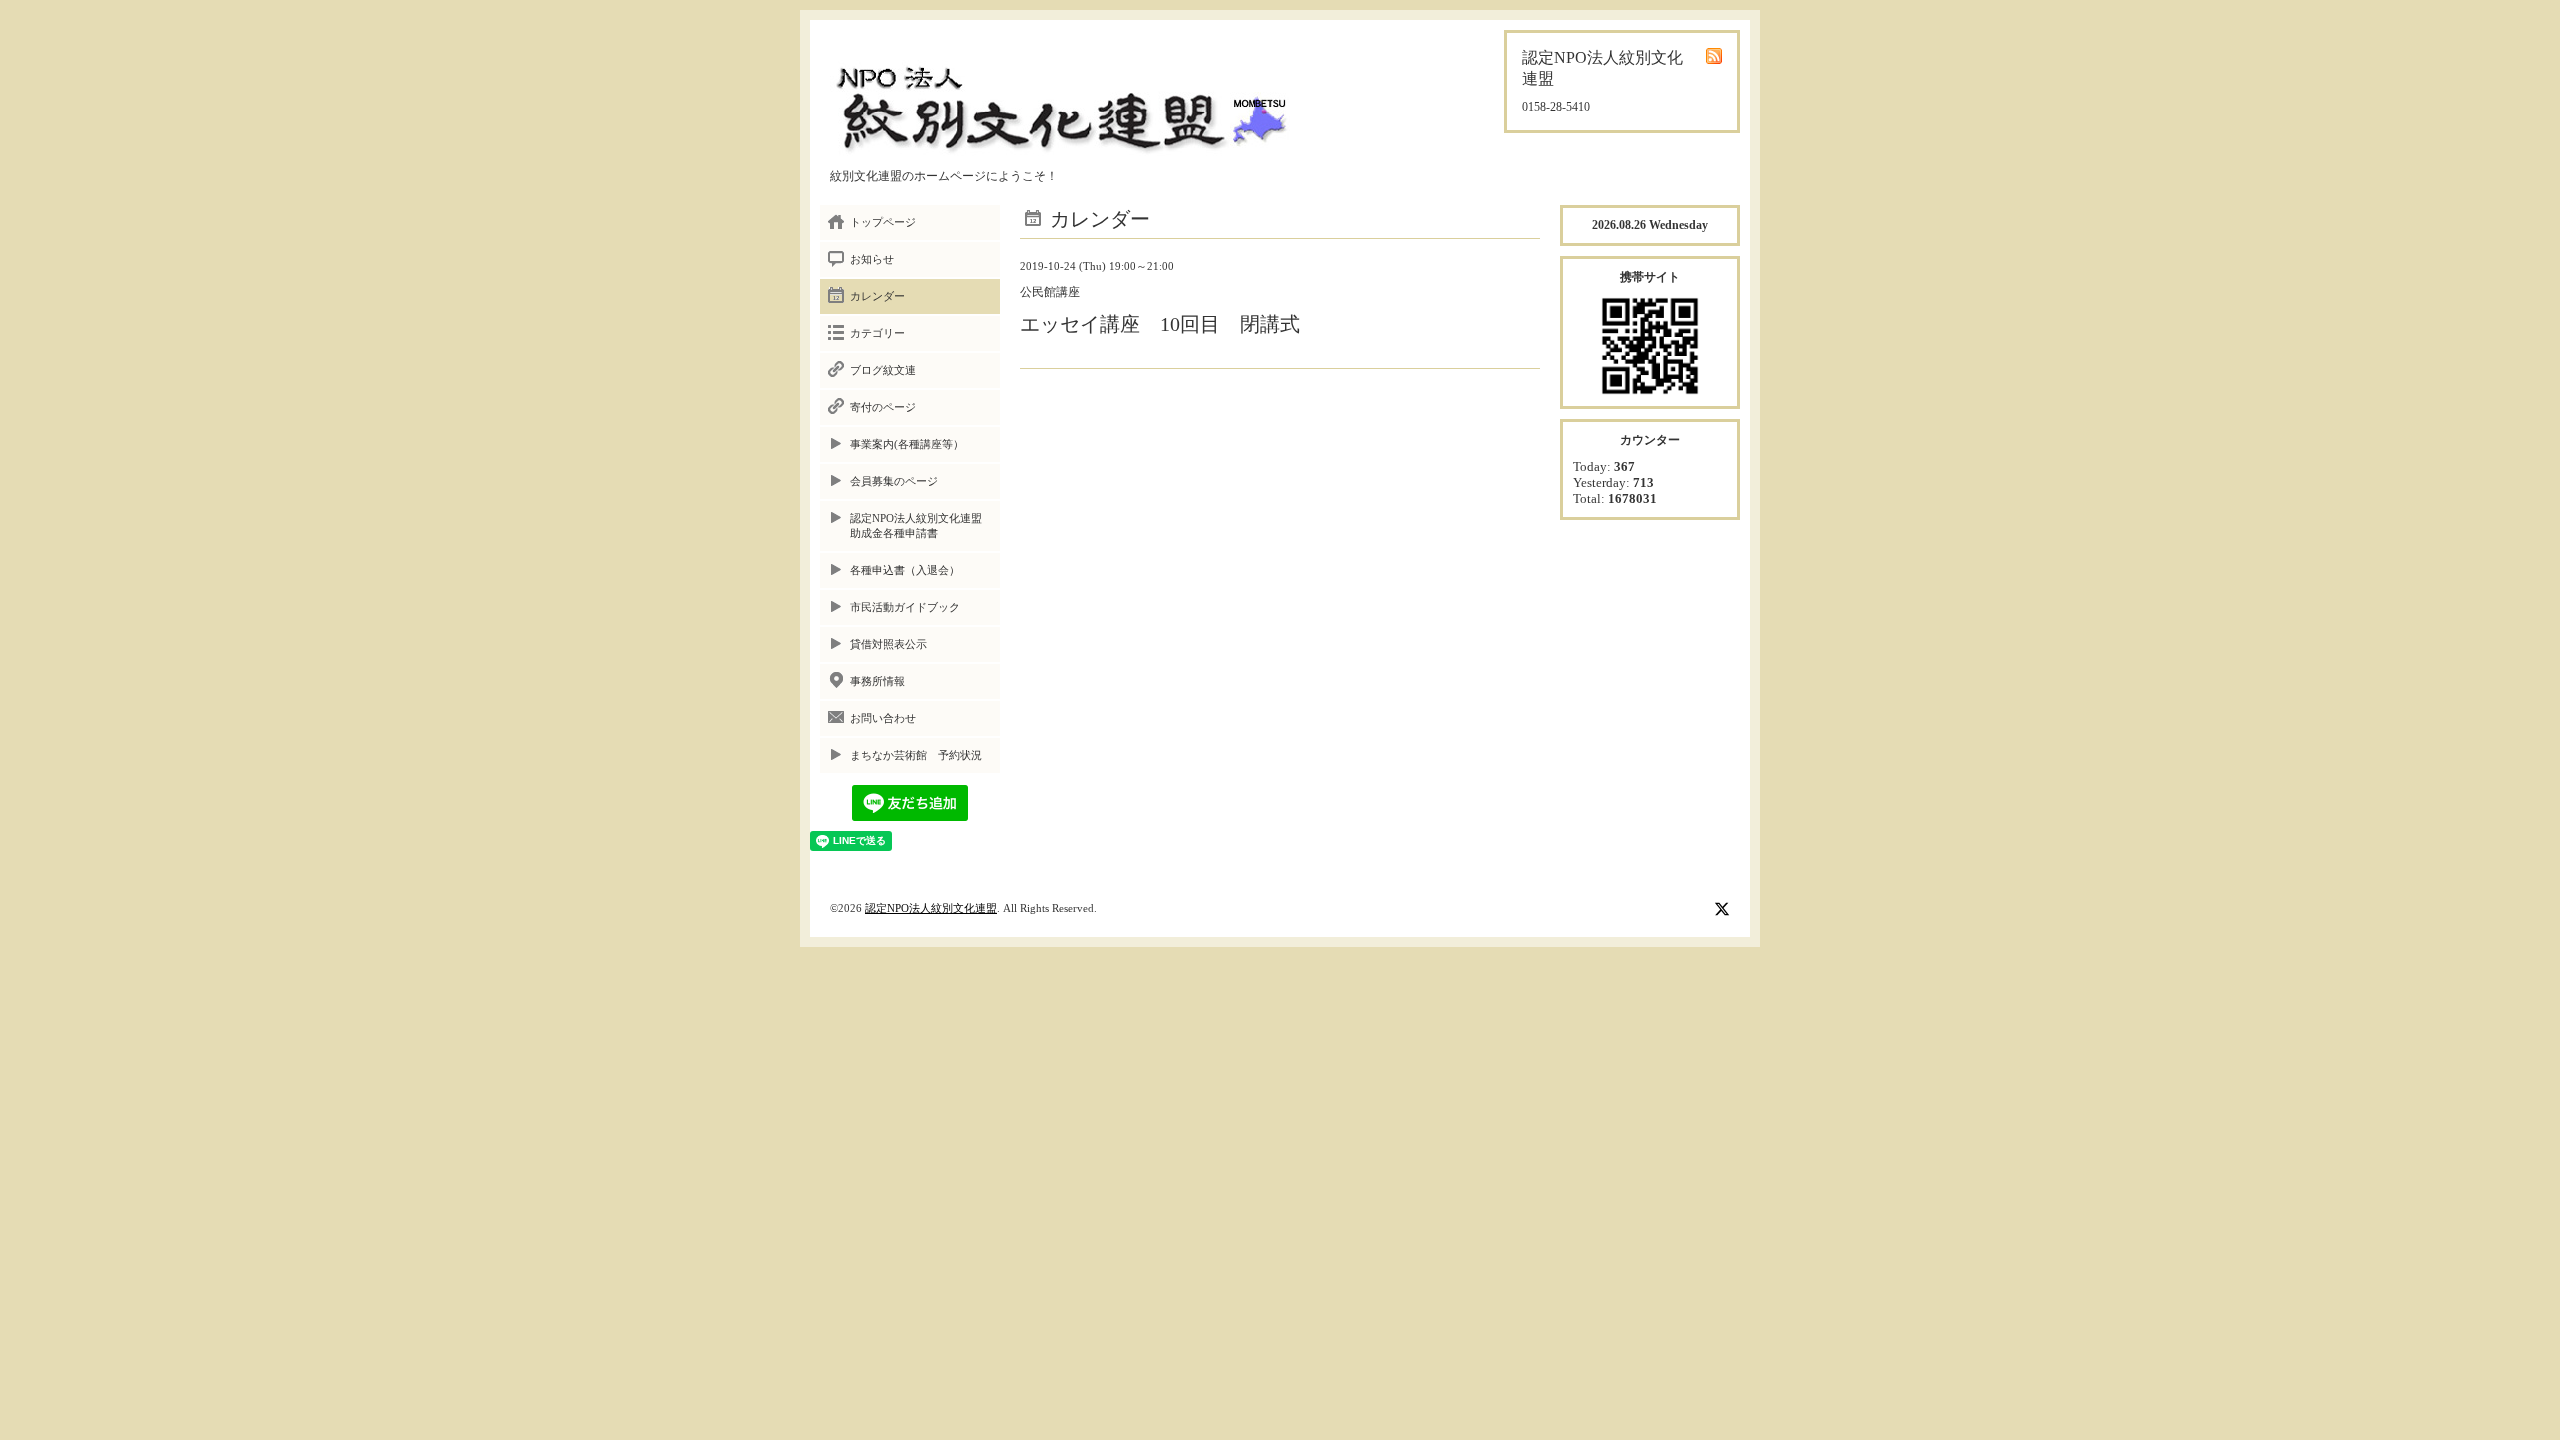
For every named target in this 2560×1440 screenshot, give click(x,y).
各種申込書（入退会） (905, 570)
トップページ (883, 222)
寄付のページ (883, 407)
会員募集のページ (894, 481)
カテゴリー (877, 333)
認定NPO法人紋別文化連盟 (931, 908)
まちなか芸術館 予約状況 (916, 755)
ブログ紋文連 (883, 370)
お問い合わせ (883, 718)
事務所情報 (877, 681)
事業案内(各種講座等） (907, 444)
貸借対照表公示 (888, 644)
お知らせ (872, 259)
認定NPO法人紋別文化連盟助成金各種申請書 (916, 525)
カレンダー (877, 296)
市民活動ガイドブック (905, 607)
